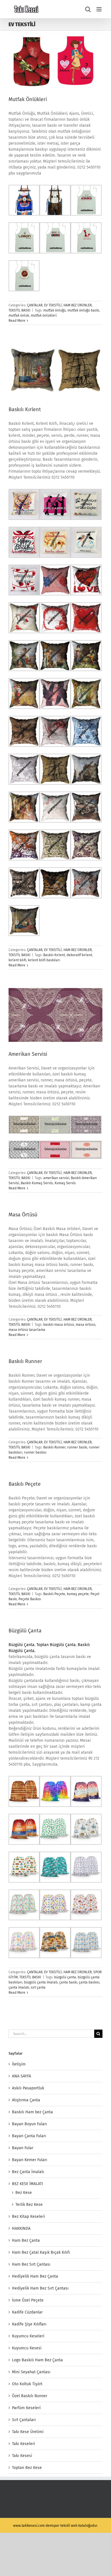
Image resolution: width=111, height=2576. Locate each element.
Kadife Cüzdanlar (27, 2312)
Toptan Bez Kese (27, 2468)
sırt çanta (38, 1987)
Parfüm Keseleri (26, 2408)
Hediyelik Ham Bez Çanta (35, 2276)
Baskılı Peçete (25, 1484)
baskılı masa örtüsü (59, 1325)
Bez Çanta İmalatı (28, 2172)
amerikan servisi (56, 1178)
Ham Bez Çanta (26, 2240)
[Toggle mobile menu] (99, 9)
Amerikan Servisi (28, 1054)
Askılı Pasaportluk (28, 2088)
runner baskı (77, 1447)
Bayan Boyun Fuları (29, 2124)
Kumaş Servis (65, 1183)
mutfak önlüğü (55, 310)
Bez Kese (24, 2193)
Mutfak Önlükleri (28, 99)
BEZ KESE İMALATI (27, 2184)
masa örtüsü (86, 1325)
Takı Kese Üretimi (28, 2432)
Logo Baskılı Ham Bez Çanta (37, 2360)
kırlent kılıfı (17, 960)
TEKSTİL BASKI (19, 310)
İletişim (19, 2064)
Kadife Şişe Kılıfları (29, 2324)
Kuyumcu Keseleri (28, 2336)
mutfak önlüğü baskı (83, 310)
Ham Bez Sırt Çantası (31, 2264)
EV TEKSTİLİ (53, 305)
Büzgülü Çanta (25, 1631)
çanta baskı (68, 1982)
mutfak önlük (19, 315)
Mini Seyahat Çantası (31, 2372)
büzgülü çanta (65, 1977)
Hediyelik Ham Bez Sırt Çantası (40, 2288)
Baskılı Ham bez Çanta (32, 2112)
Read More (17, 321)
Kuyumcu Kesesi (27, 2348)
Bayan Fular (23, 2148)
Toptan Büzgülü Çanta (56, 1645)
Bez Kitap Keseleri (28, 2217)
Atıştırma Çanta (26, 2100)
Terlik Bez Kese (29, 2205)
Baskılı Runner (25, 1361)
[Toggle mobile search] (88, 9)
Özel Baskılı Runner (30, 2396)
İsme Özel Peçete (28, 2300)
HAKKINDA (21, 2228)
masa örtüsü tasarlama (27, 1330)
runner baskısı (35, 1452)
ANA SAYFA (21, 2076)
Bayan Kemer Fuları (30, 2160)
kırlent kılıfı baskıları (44, 960)
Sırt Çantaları (24, 2420)
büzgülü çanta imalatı (41, 1982)
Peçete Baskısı (30, 1599)
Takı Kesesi (22, 2456)
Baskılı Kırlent (25, 409)
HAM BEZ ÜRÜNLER (78, 305)
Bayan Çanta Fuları (29, 2136)
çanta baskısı (89, 1982)
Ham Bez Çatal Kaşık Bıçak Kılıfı (41, 2252)
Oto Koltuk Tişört (27, 2384)
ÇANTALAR (35, 305)
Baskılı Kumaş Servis (37, 1183)
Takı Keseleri (23, 2444)
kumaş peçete (78, 1594)
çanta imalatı (19, 1987)
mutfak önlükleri (44, 315)
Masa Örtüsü (23, 1215)
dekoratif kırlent (79, 955)
